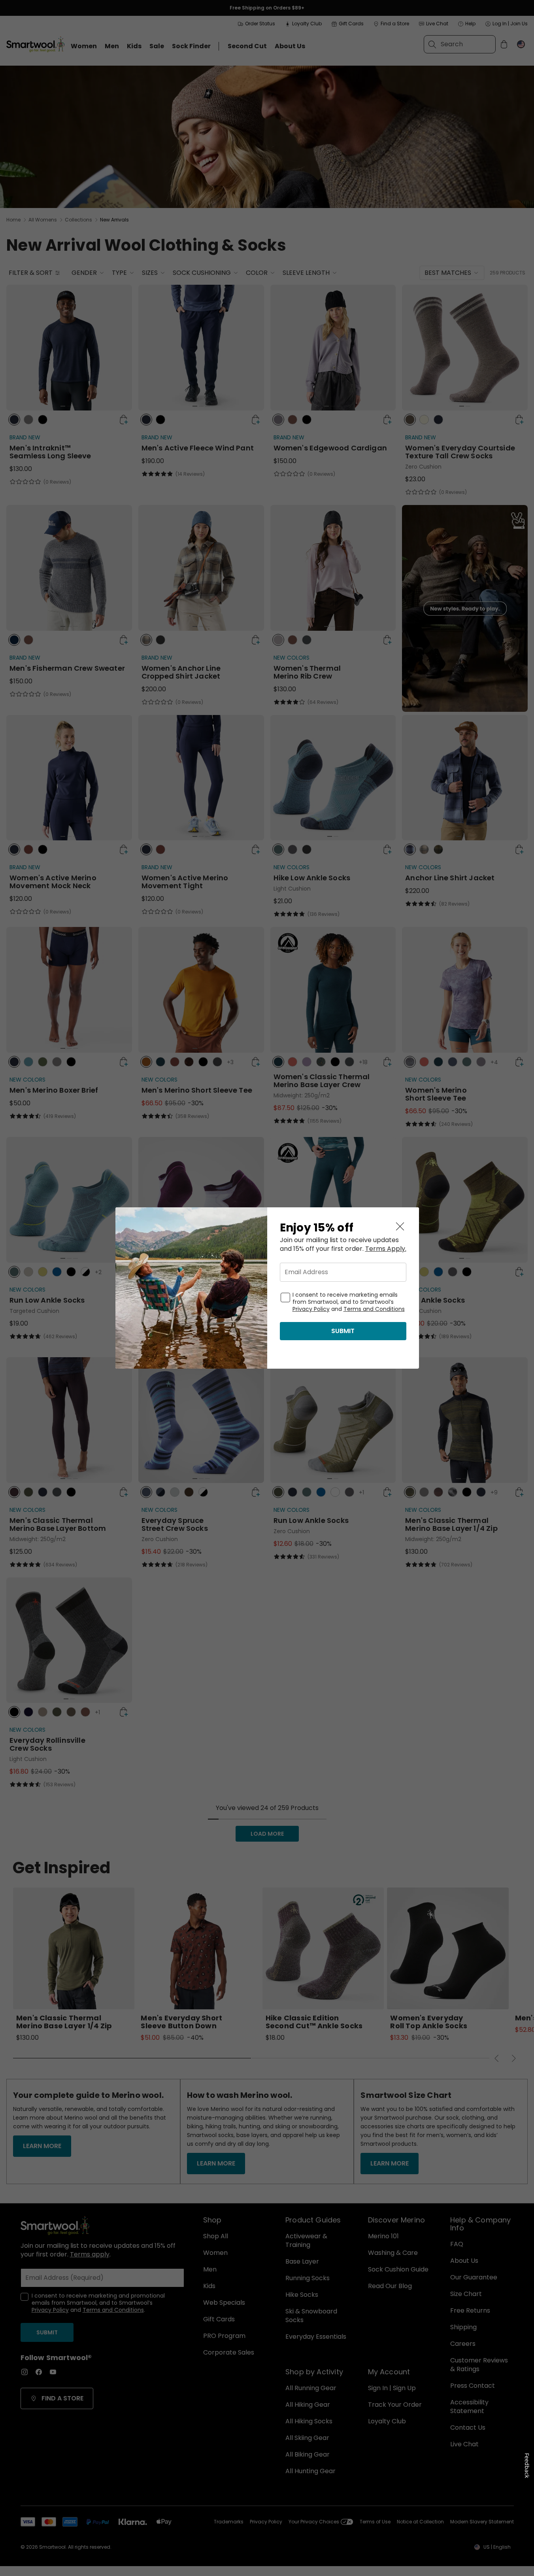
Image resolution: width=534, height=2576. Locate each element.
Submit (343, 1331)
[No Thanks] (400, 1226)
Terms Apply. (386, 1249)
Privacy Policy (311, 1309)
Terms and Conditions (374, 1309)
